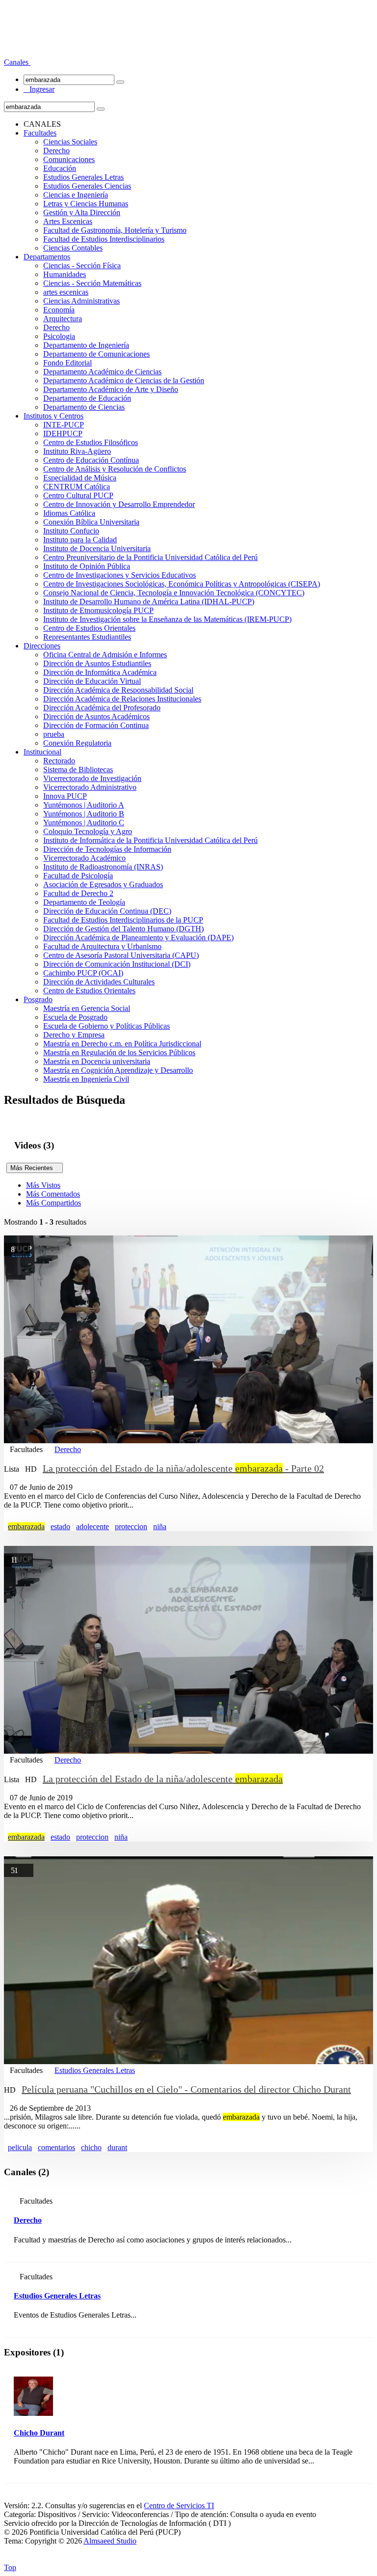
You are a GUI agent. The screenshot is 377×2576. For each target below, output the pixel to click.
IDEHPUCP (63, 434)
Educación (60, 168)
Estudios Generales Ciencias (87, 186)
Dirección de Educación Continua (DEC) (107, 911)
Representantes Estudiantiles (87, 637)
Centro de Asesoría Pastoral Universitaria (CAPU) (121, 955)
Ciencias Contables (73, 248)
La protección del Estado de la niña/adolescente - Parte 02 (183, 1468)
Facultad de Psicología (78, 876)
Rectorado (59, 761)
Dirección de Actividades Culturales (99, 982)
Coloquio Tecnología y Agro (88, 831)
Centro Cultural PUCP (78, 495)
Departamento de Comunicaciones (96, 354)
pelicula (20, 2147)
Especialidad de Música (80, 478)
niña (160, 1526)
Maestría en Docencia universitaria (97, 1061)
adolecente (93, 1526)
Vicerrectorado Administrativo (90, 787)
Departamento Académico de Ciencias (102, 372)
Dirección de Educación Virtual (92, 681)
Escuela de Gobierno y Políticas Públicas (107, 1026)
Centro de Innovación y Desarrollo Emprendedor (119, 504)
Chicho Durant (39, 2433)
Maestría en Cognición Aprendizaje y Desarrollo (118, 1070)
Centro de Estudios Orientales (89, 628)
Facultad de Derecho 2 (78, 893)
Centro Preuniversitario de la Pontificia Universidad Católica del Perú (150, 557)
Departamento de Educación (87, 398)
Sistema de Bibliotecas (78, 770)
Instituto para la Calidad (80, 540)
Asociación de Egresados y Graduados (103, 884)
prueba (54, 734)
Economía (59, 310)
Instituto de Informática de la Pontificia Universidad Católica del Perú (150, 840)
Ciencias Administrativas (81, 301)
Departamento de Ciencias (84, 407)
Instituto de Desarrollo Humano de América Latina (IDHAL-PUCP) (149, 602)
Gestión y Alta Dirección (82, 212)
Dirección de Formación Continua (96, 725)
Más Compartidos (54, 1203)
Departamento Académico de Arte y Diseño (111, 389)
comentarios (56, 2147)
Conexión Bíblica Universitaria (91, 522)
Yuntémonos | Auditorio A (84, 805)
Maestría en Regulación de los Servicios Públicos (119, 1052)
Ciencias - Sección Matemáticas (92, 283)
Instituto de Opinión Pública (87, 566)
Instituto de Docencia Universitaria (97, 548)
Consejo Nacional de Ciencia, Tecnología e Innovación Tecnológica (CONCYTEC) (174, 593)
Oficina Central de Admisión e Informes (105, 655)
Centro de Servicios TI (179, 2506)
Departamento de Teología (84, 902)
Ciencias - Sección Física (82, 266)
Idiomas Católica (69, 513)
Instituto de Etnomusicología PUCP (98, 610)
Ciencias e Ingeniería (76, 195)
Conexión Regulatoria (77, 743)
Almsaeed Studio (110, 2541)
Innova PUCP (65, 796)
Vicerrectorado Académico (84, 858)
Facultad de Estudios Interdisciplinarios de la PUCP (123, 920)
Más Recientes (35, 1168)
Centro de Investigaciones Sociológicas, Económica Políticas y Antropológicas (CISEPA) (182, 584)
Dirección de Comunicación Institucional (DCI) (117, 964)
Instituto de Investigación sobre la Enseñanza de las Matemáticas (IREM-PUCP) (167, 619)
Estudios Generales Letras (83, 177)
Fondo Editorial (67, 363)
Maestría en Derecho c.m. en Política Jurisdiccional (122, 1044)
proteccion (131, 1526)
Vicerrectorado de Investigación (92, 778)
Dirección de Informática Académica (100, 672)
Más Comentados (53, 1194)
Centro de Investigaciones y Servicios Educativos (120, 575)
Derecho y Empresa (74, 1035)
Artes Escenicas (68, 221)
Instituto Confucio (71, 531)
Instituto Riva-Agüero (77, 451)
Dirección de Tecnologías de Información (107, 849)
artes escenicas (66, 292)
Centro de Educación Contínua (91, 460)
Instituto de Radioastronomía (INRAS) (103, 867)
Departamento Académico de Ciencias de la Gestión (124, 380)
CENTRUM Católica (77, 487)
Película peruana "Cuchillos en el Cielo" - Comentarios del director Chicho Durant (186, 2089)
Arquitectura (63, 319)
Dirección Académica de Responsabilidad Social (118, 690)
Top (10, 2567)
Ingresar (39, 89)
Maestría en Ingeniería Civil (86, 1079)
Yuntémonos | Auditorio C (84, 823)
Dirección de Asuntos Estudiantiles (97, 663)
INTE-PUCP (64, 425)
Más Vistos (43, 1185)
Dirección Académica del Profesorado (102, 708)
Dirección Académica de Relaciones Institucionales (122, 699)
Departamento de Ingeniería (86, 345)
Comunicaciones (69, 159)
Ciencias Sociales (70, 142)
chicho (91, 2147)
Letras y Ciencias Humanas (86, 204)
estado (60, 1526)
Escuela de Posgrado (75, 1017)
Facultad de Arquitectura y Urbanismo (102, 946)
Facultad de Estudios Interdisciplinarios (104, 239)
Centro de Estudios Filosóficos (91, 442)
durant (117, 2147)
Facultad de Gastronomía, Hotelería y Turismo (115, 230)
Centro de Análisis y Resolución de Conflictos (115, 469)
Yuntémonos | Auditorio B (84, 814)
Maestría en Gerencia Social (87, 1008)
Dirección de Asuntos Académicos (96, 716)
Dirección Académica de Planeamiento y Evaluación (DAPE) (138, 938)
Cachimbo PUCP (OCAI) (83, 973)
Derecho (56, 151)
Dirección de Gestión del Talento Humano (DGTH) (123, 929)
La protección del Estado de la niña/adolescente (163, 1779)
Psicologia (59, 336)
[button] (17, 62)
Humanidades (65, 274)
